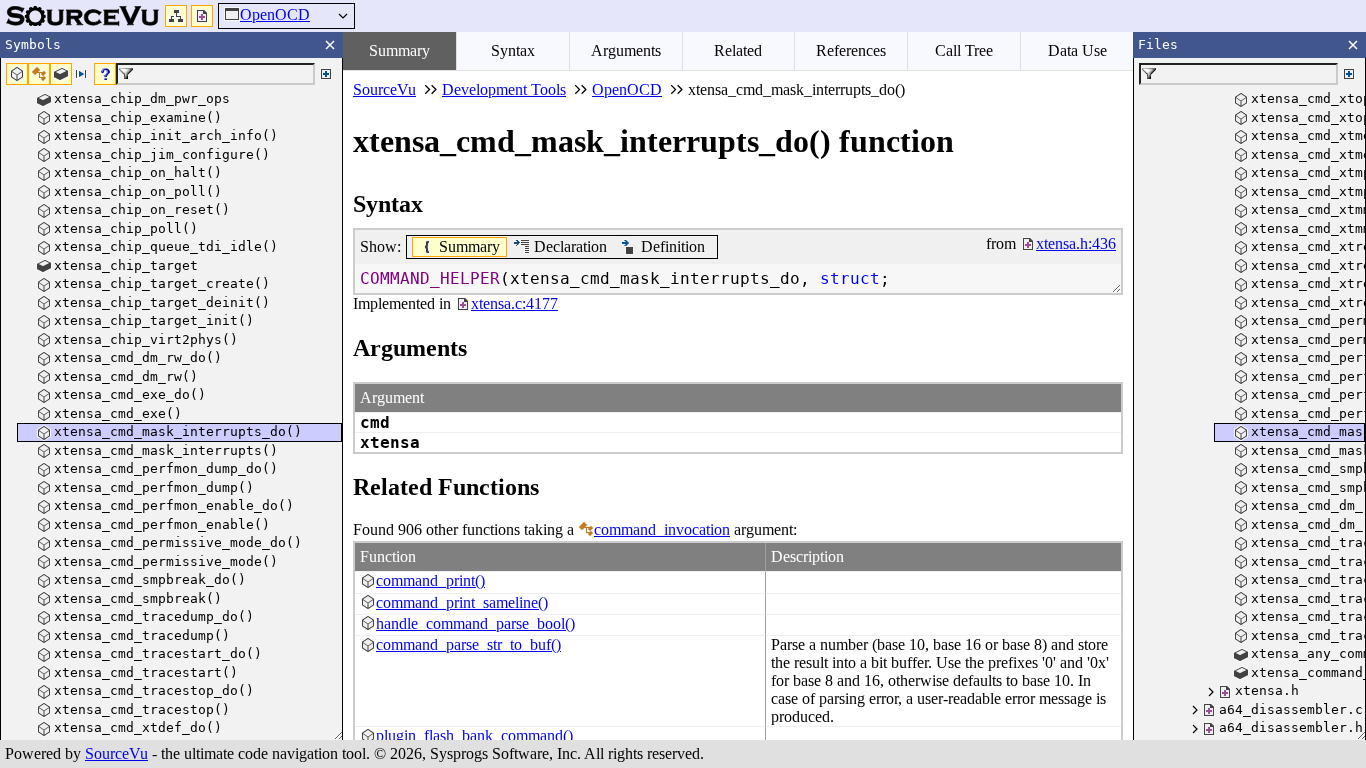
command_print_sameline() (462, 602)
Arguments (626, 50)
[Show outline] (176, 16)
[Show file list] (202, 16)
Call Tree (964, 50)
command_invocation (662, 529)
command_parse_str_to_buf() (468, 644)
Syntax (513, 50)
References (851, 50)
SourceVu (116, 753)
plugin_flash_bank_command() (474, 735)
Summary (399, 50)
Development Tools (504, 89)
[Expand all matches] (326, 74)
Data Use (1077, 50)
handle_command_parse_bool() (475, 623)
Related (738, 50)
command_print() (430, 580)
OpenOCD (275, 14)
